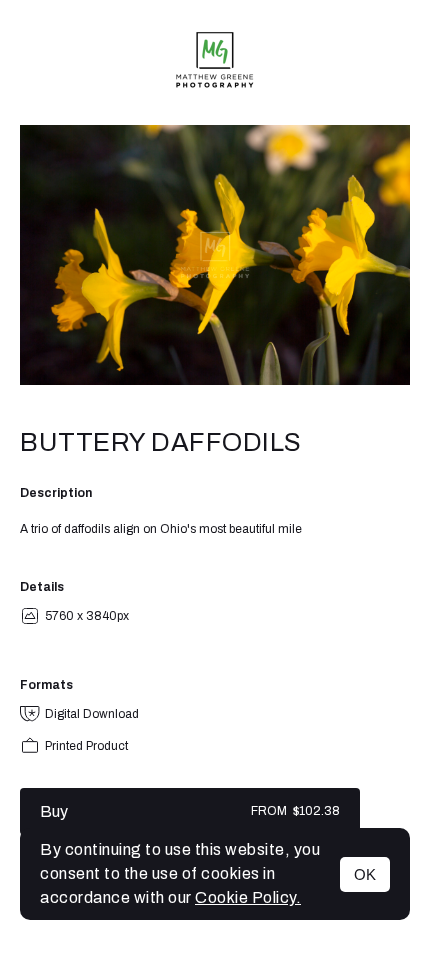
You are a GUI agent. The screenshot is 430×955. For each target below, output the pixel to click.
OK (365, 874)
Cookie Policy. (248, 897)
